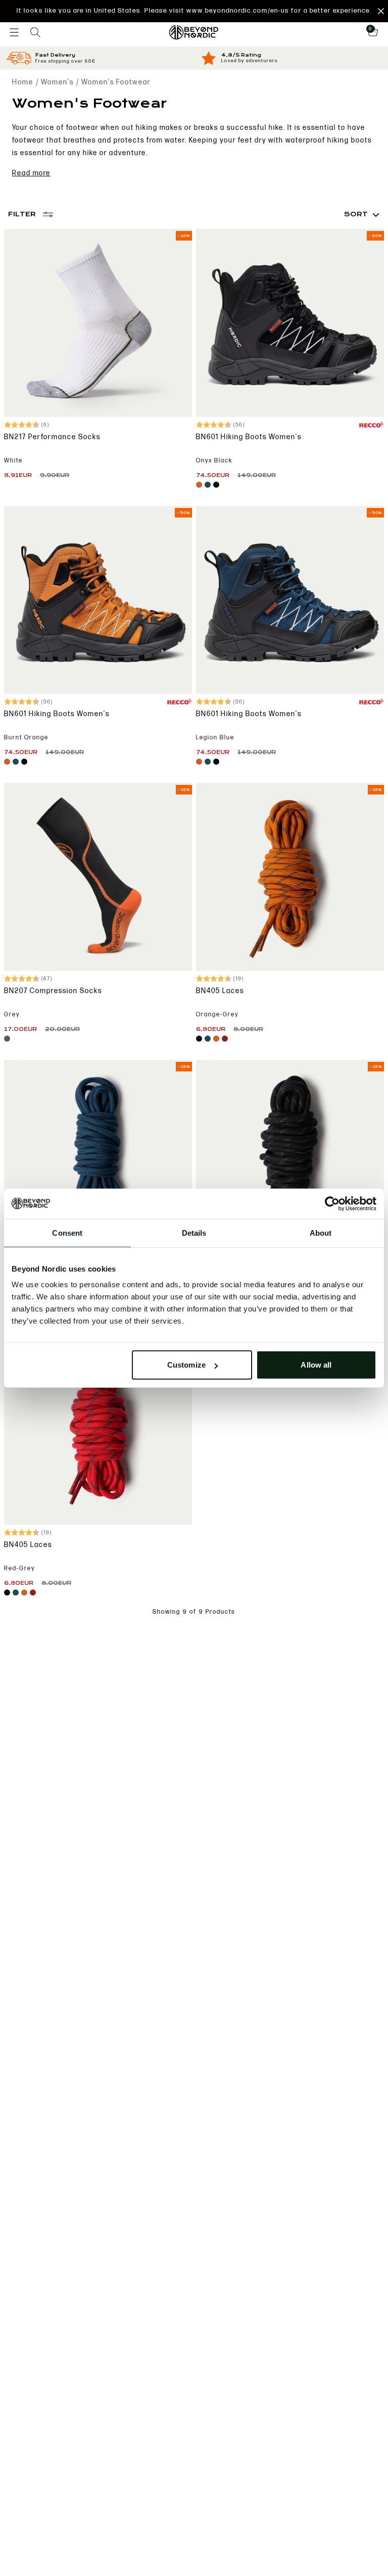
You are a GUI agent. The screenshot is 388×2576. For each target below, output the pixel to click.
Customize (186, 1365)
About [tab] (321, 1232)
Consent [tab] (67, 1232)
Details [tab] (194, 1232)
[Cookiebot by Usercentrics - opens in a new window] (332, 1203)
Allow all (316, 1365)
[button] (194, 11)
